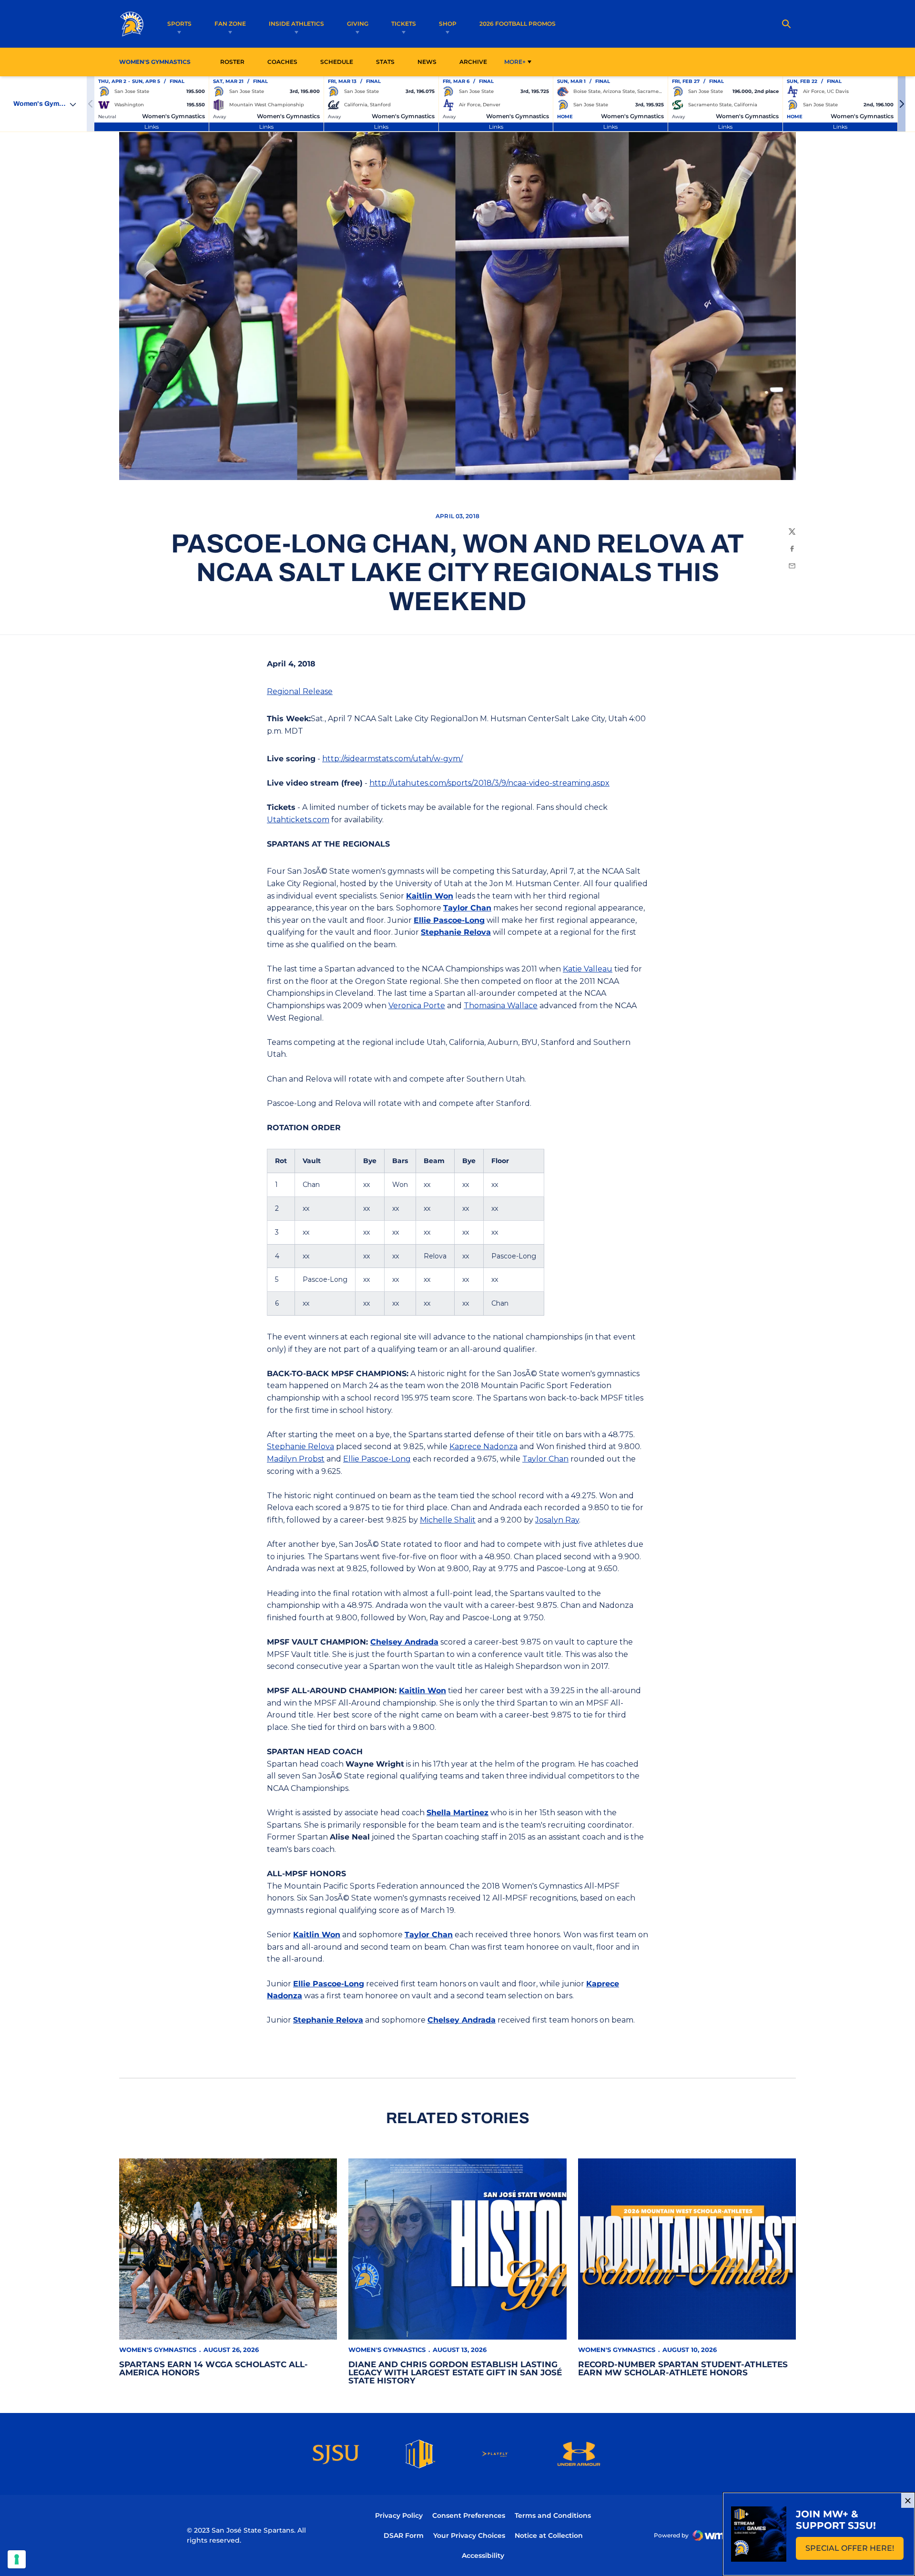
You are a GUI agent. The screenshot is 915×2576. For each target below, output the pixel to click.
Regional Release (300, 691)
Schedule (337, 62)
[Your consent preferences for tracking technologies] (17, 2559)
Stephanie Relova (456, 932)
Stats (388, 61)
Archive (473, 62)
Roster (232, 62)
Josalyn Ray (557, 1520)
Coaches (282, 62)
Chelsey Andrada (404, 1642)
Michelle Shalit (448, 1520)
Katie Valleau (588, 969)
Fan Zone (230, 24)
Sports (179, 24)
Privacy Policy (399, 2515)
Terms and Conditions (553, 2515)
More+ (515, 62)
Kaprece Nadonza (483, 1446)
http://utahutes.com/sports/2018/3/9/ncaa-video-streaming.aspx (489, 783)
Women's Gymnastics (158, 2350)
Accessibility (483, 2555)
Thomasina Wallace (501, 1006)
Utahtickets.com (298, 820)
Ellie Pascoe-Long (449, 920)
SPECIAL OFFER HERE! (854, 2551)
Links (152, 127)
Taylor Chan (467, 908)
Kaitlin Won (430, 896)
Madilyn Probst (296, 1459)
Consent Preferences (469, 2515)
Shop (448, 24)
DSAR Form (404, 2535)
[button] (902, 104)
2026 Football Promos (518, 23)
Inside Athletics (296, 24)
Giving (358, 24)
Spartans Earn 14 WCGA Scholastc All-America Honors (213, 2368)
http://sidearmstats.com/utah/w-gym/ (392, 759)
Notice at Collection (549, 2535)
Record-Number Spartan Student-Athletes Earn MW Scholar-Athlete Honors (683, 2368)
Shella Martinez (457, 1813)
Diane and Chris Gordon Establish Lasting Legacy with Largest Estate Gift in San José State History (455, 2372)
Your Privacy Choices (469, 2535)
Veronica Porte (417, 1006)
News (427, 62)
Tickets (404, 24)
